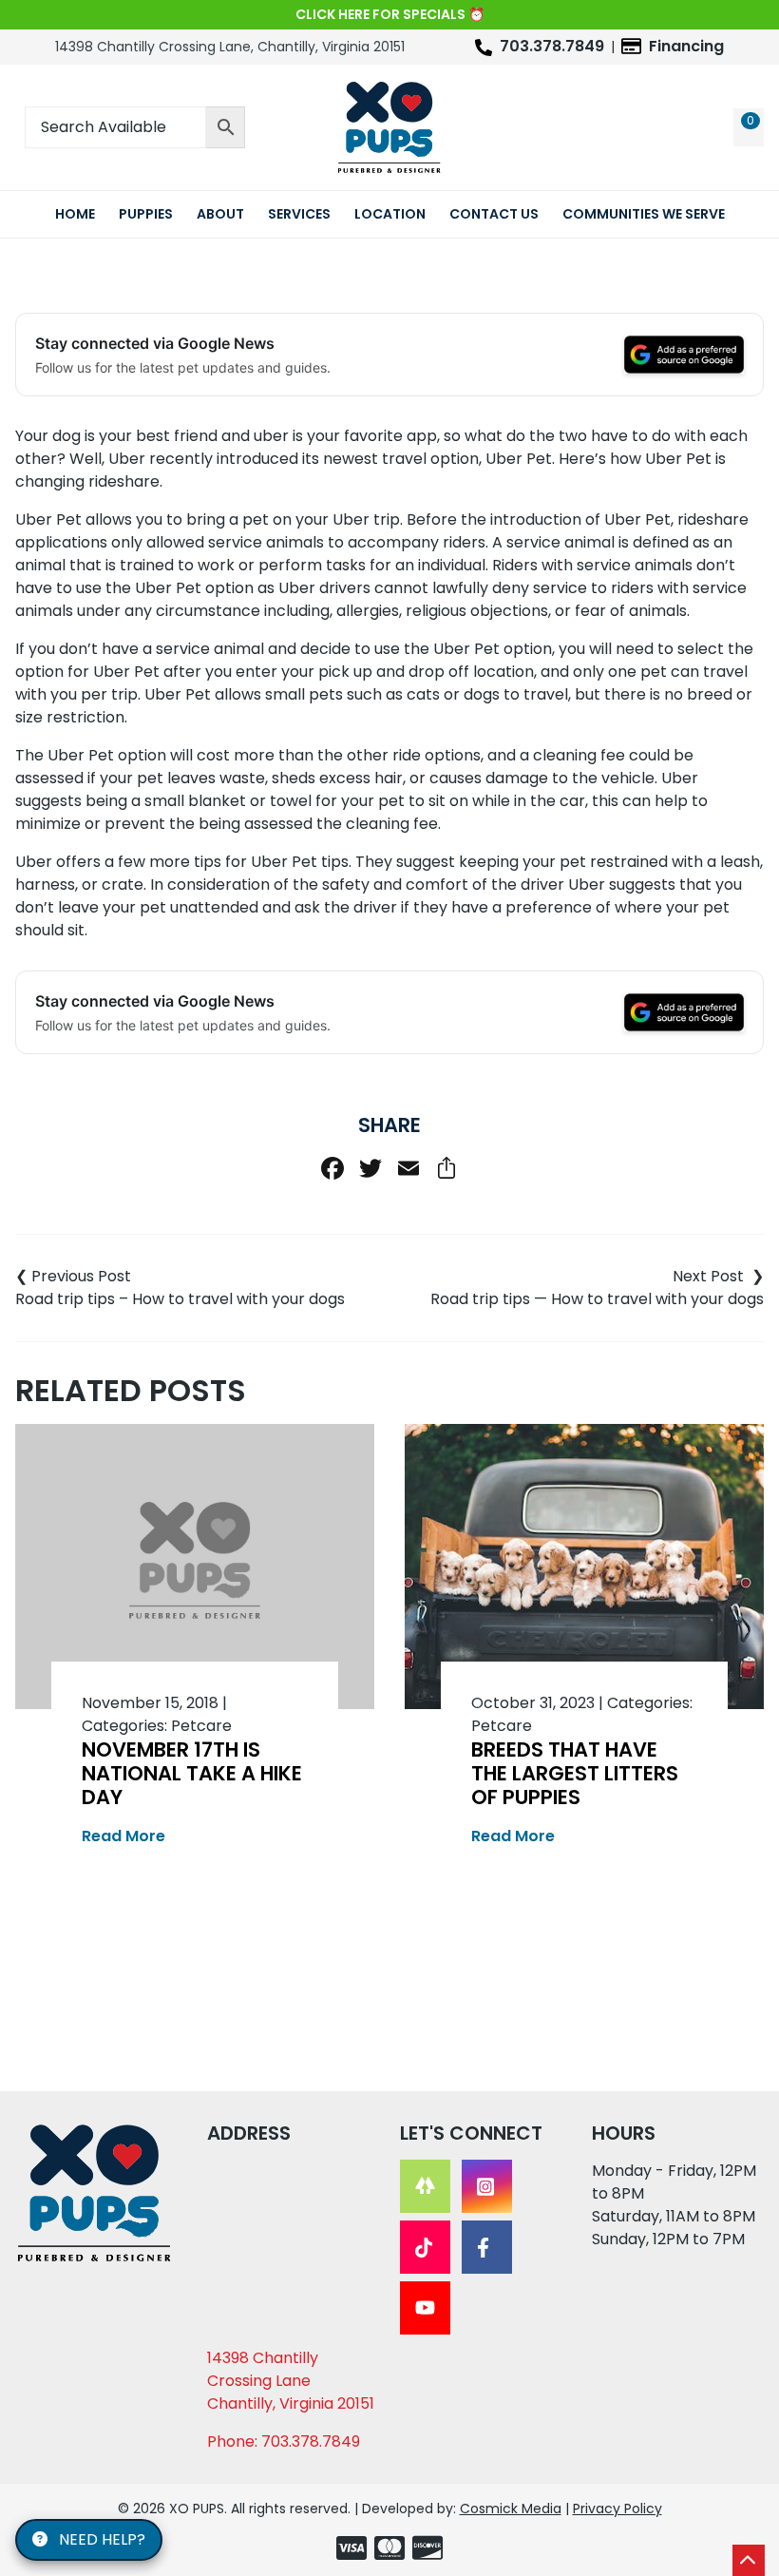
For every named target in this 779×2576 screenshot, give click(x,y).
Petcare (201, 1726)
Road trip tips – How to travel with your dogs (180, 1299)
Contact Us (494, 214)
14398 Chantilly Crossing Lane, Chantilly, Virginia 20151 (230, 47)
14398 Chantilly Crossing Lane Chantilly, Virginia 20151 (291, 2381)
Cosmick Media (511, 2509)
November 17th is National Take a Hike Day (192, 1773)
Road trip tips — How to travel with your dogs (597, 1299)
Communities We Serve (644, 214)
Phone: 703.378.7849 (284, 2441)
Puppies (146, 214)
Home (75, 214)
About (220, 214)
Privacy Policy (617, 2509)
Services (299, 214)
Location (390, 214)
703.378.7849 (552, 46)
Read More (123, 1836)
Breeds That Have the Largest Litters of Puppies (575, 1773)
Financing (686, 46)
